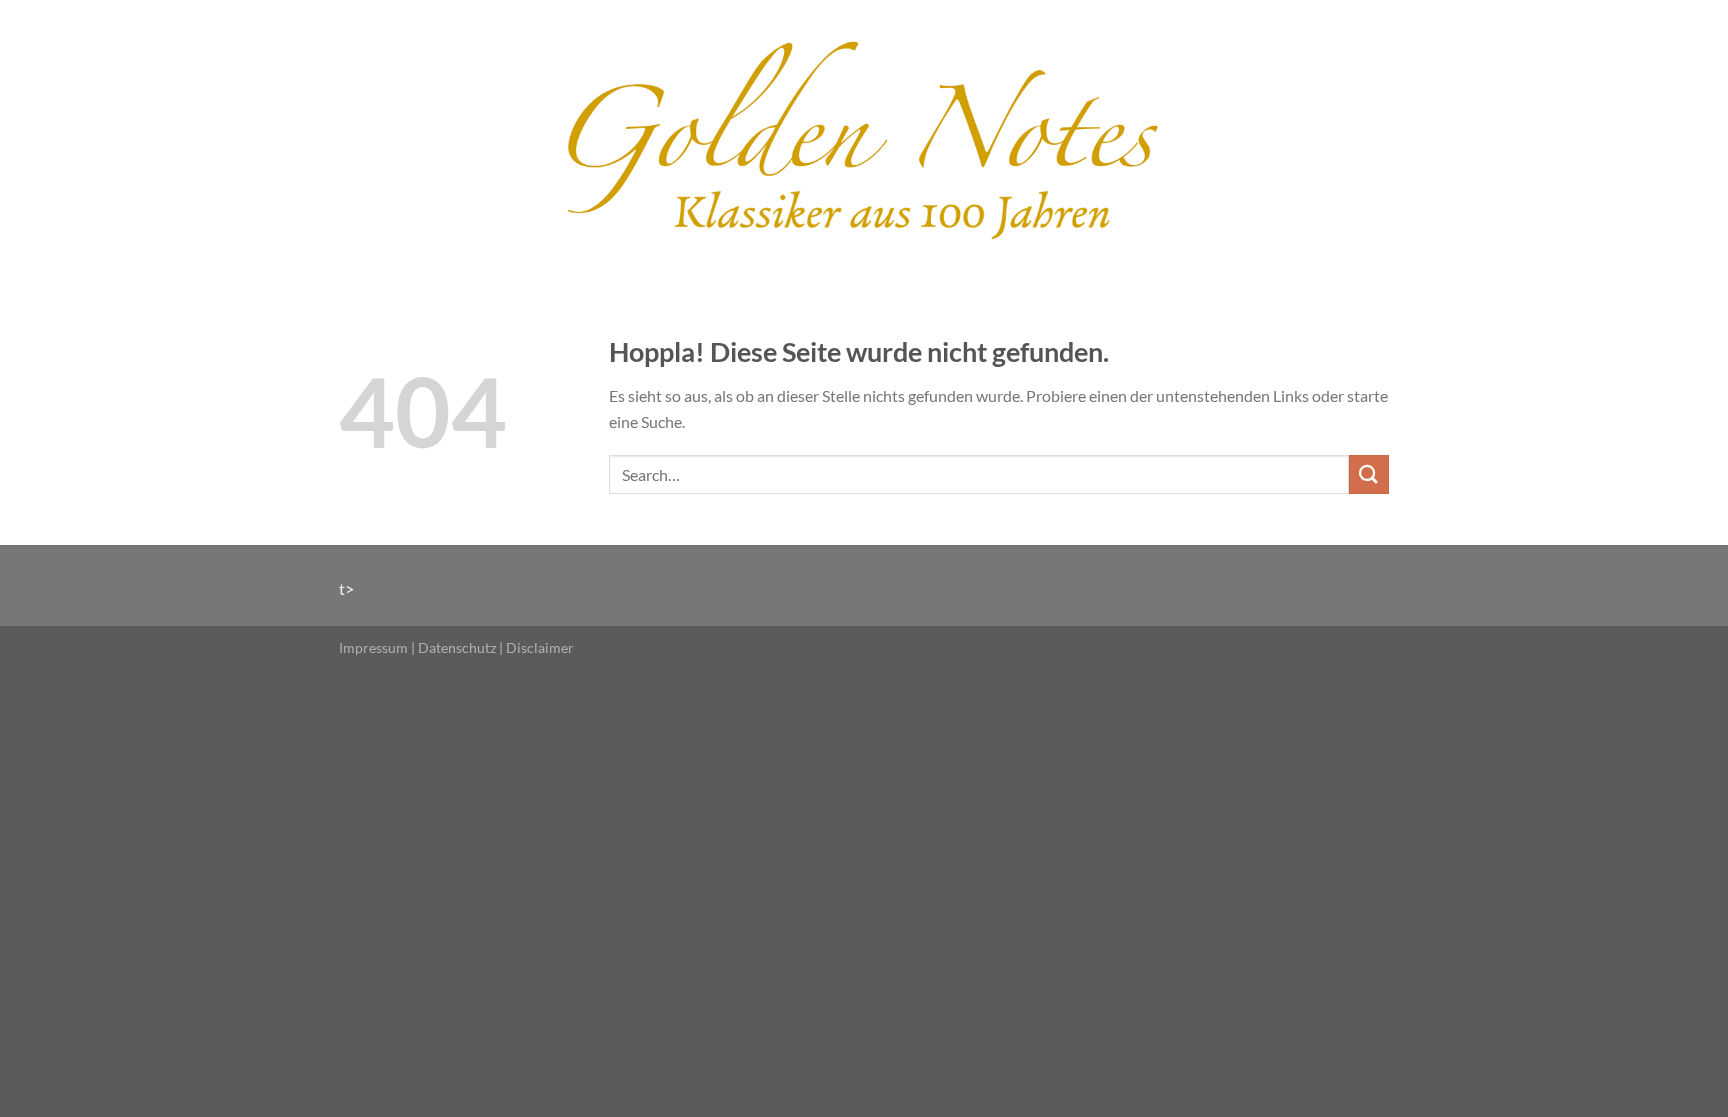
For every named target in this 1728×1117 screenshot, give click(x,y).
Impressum (373, 647)
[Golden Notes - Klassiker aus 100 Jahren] (864, 137)
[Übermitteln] (1369, 474)
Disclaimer (540, 647)
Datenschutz (457, 647)
